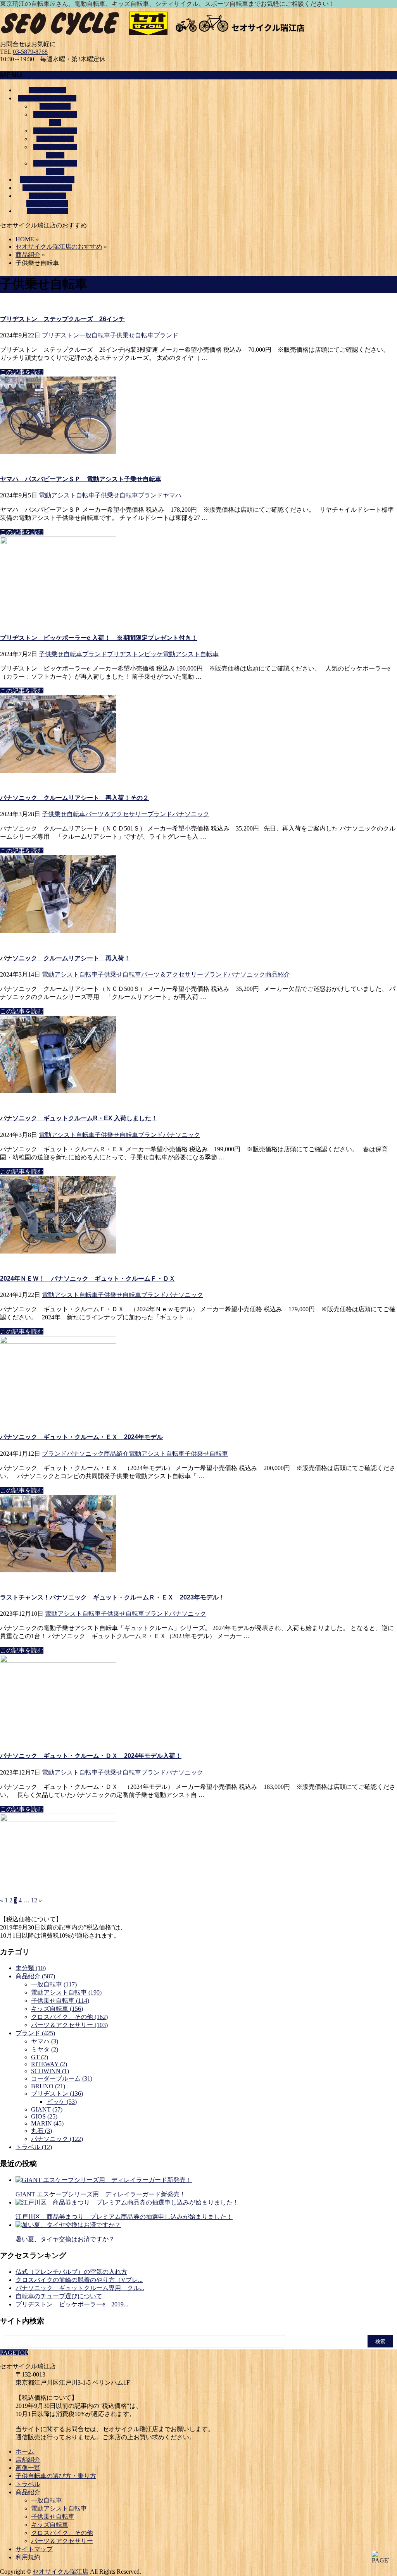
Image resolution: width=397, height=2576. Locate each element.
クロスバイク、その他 (62, 2533)
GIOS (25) (44, 2116)
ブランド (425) (35, 2033)
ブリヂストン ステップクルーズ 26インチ (62, 319)
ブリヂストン (60, 335)
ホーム (25, 2451)
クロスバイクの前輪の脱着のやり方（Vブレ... (79, 2280)
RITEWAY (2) (49, 2064)
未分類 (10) (31, 1968)
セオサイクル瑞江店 (60, 2572)
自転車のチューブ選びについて (59, 2296)
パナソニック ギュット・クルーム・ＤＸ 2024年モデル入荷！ (91, 1756)
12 (34, 1900)
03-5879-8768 (30, 52)
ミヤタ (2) (45, 2049)
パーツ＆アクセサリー (116, 814)
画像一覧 (28, 2468)
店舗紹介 (28, 2460)
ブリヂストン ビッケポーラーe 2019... (72, 2304)
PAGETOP (14, 2353)
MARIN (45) (47, 2123)
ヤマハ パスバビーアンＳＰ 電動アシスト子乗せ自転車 (81, 479)
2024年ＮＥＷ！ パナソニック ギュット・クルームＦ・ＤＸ (88, 1279)
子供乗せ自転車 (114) (60, 2001)
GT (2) (40, 2057)
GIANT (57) (47, 2109)
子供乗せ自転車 (55, 131)
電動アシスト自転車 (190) (66, 1992)
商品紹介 (278, 974)
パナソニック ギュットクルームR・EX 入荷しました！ (79, 1118)
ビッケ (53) (62, 2102)
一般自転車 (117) (54, 1984)
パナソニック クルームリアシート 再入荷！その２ (74, 798)
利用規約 (28, 2557)
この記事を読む (22, 372)
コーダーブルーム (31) (62, 2078)
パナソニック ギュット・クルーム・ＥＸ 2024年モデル (81, 1437)
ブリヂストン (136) (57, 2094)
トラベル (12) (34, 2147)
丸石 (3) (41, 2131)
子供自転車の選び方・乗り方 (56, 2476)
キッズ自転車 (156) (57, 2009)
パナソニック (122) (57, 2139)
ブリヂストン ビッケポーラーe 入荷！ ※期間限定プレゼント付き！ (99, 638)
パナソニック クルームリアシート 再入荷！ (65, 958)
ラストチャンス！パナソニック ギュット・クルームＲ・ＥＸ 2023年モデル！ (112, 1597)
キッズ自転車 (55, 139)
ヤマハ (172, 495)
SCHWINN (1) (50, 2071)
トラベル (28, 2484)
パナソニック (191, 814)
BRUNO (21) (48, 2086)
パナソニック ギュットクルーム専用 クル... (80, 2288)
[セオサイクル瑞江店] (155, 37)
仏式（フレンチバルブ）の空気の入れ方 (71, 2272)
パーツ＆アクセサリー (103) (69, 2025)
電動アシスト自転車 (67, 495)
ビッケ (154, 654)
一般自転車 (55, 106)
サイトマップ (34, 2549)
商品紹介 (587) (35, 1976)
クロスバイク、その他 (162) (69, 2017)
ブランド (166, 335)
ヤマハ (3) (45, 2041)
